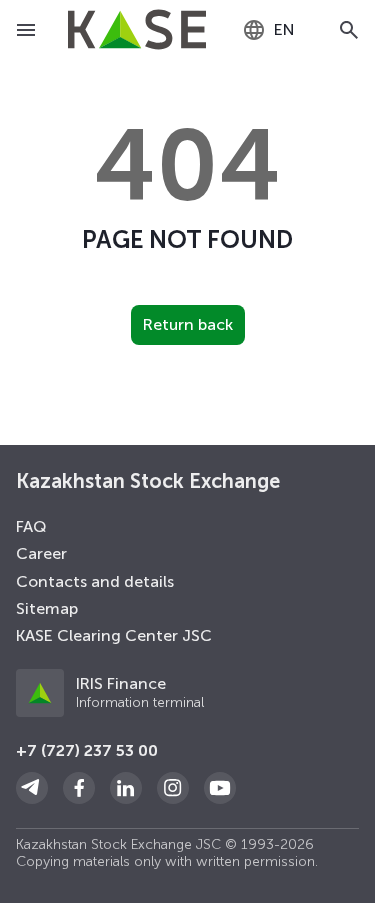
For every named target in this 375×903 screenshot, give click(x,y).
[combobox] (268, 30)
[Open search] (349, 30)
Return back (188, 324)
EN (284, 29)
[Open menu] (26, 30)
